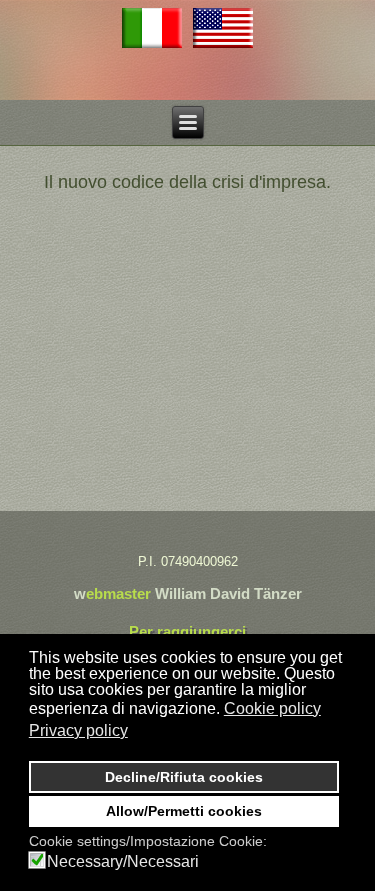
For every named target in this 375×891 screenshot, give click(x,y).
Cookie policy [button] (272, 708)
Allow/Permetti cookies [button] (184, 811)
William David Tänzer (228, 593)
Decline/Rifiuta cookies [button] (184, 777)
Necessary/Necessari (123, 862)
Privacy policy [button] (78, 730)
